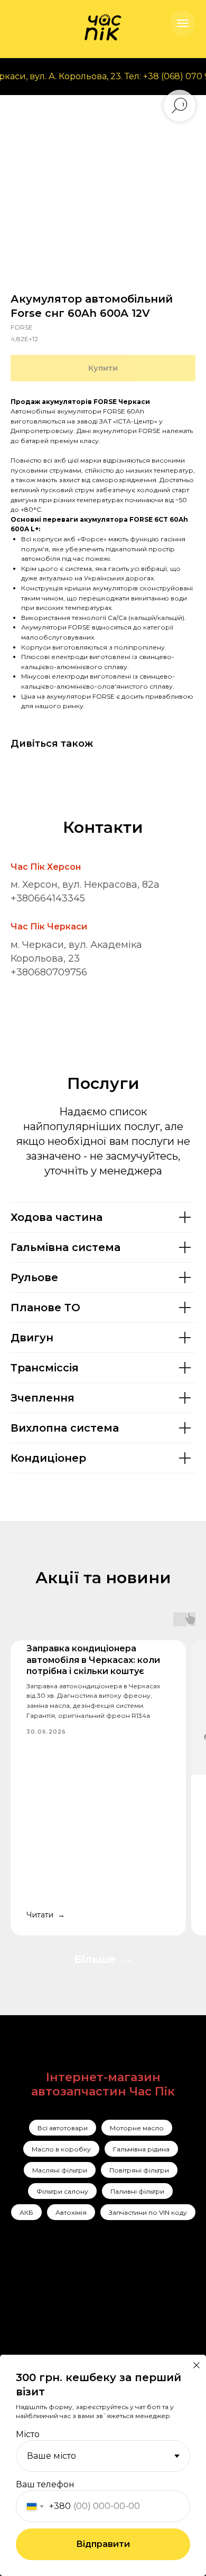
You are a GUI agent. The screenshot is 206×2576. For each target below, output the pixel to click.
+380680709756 (49, 972)
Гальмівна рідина (141, 2149)
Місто (28, 2434)
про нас (87, 2309)
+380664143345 (48, 898)
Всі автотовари (63, 2128)
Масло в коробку (61, 2149)
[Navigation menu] (183, 23)
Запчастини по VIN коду (148, 2212)
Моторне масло (137, 2128)
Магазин (87, 2323)
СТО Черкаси (145, 2333)
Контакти (89, 2337)
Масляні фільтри (60, 2170)
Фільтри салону (62, 2191)
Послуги (87, 2296)
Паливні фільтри (137, 2191)
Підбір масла (144, 2352)
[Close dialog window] (196, 2365)
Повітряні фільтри (139, 2170)
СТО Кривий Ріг (151, 2314)
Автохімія (71, 2212)
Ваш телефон (45, 2484)
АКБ (26, 2212)
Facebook (43, 2312)
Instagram (44, 2296)
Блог (79, 2351)
